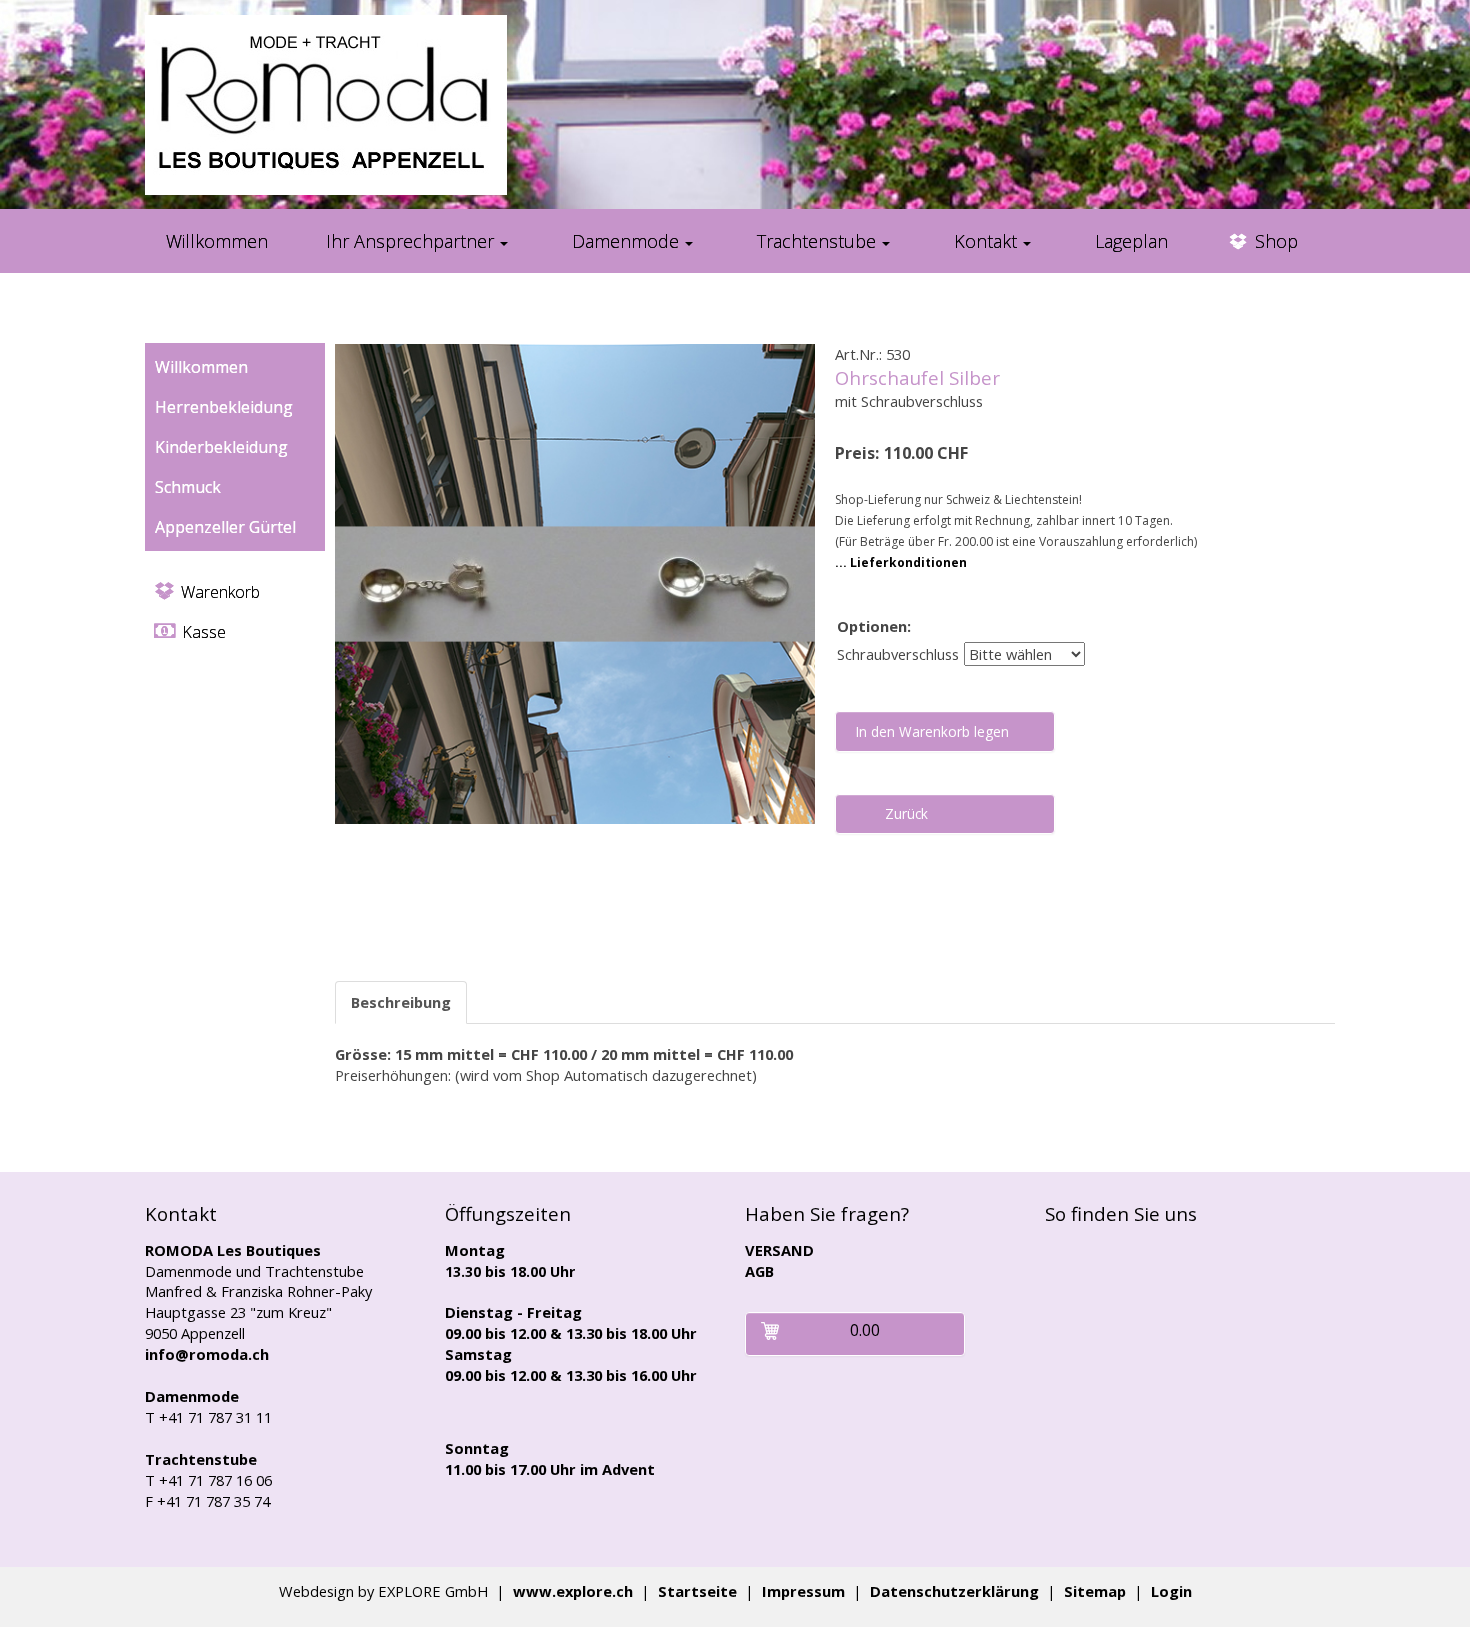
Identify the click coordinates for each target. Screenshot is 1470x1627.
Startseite (697, 1591)
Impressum (803, 1591)
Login (1171, 1591)
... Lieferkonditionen (901, 562)
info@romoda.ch (207, 1354)
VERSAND (779, 1250)
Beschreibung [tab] (401, 1002)
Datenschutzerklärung (954, 1591)
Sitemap (1095, 1591)
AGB (759, 1271)
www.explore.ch (573, 1591)
